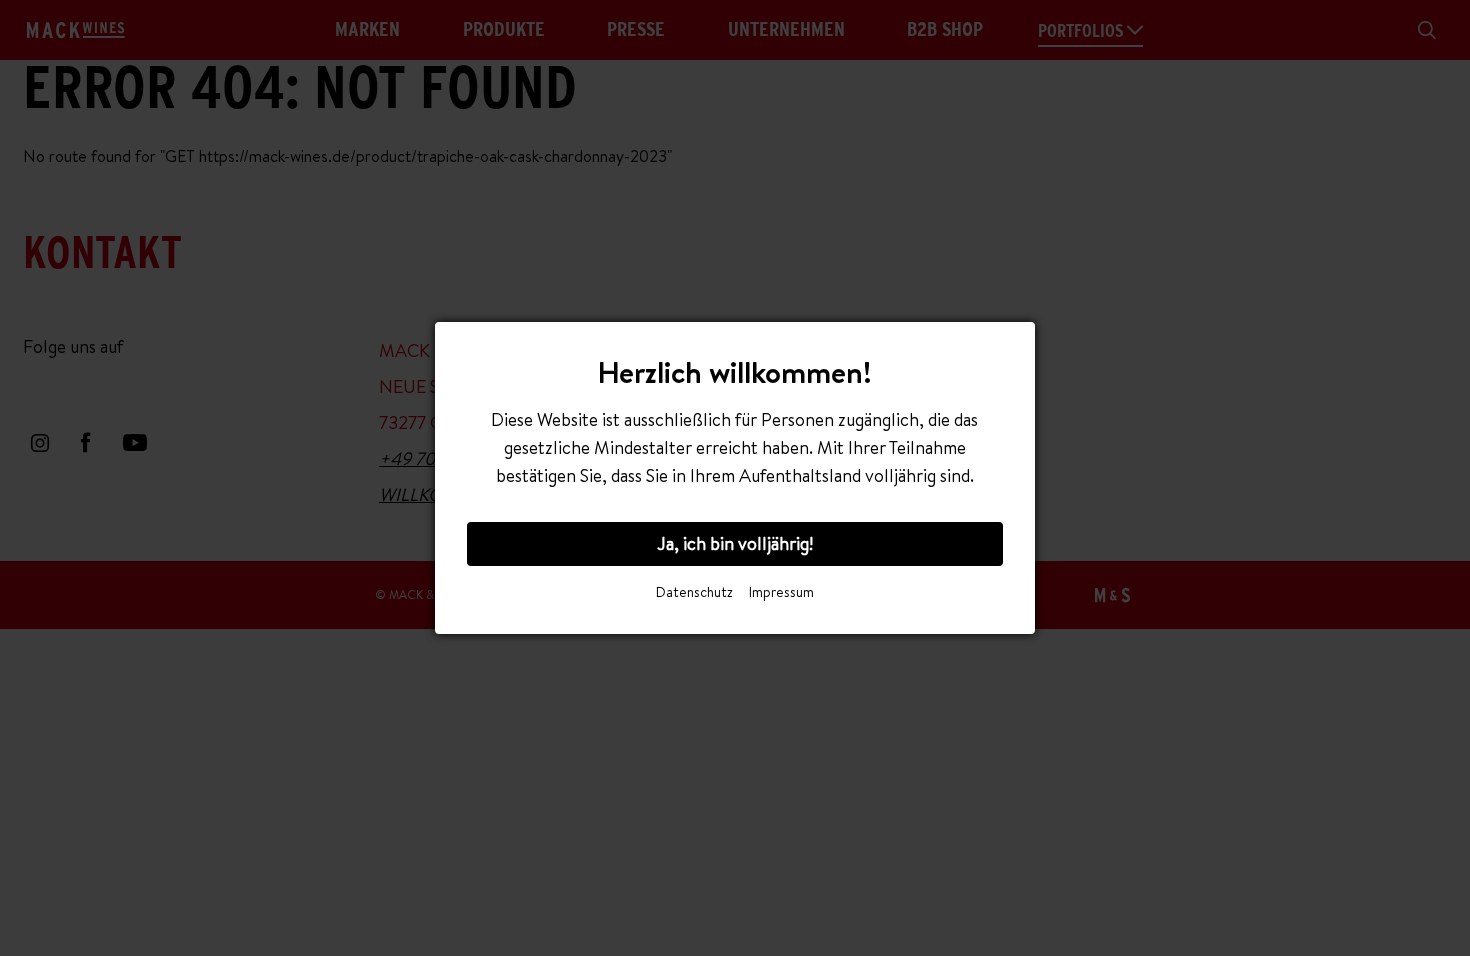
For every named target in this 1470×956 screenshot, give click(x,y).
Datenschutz (694, 592)
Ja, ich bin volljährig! (735, 543)
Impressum (781, 592)
